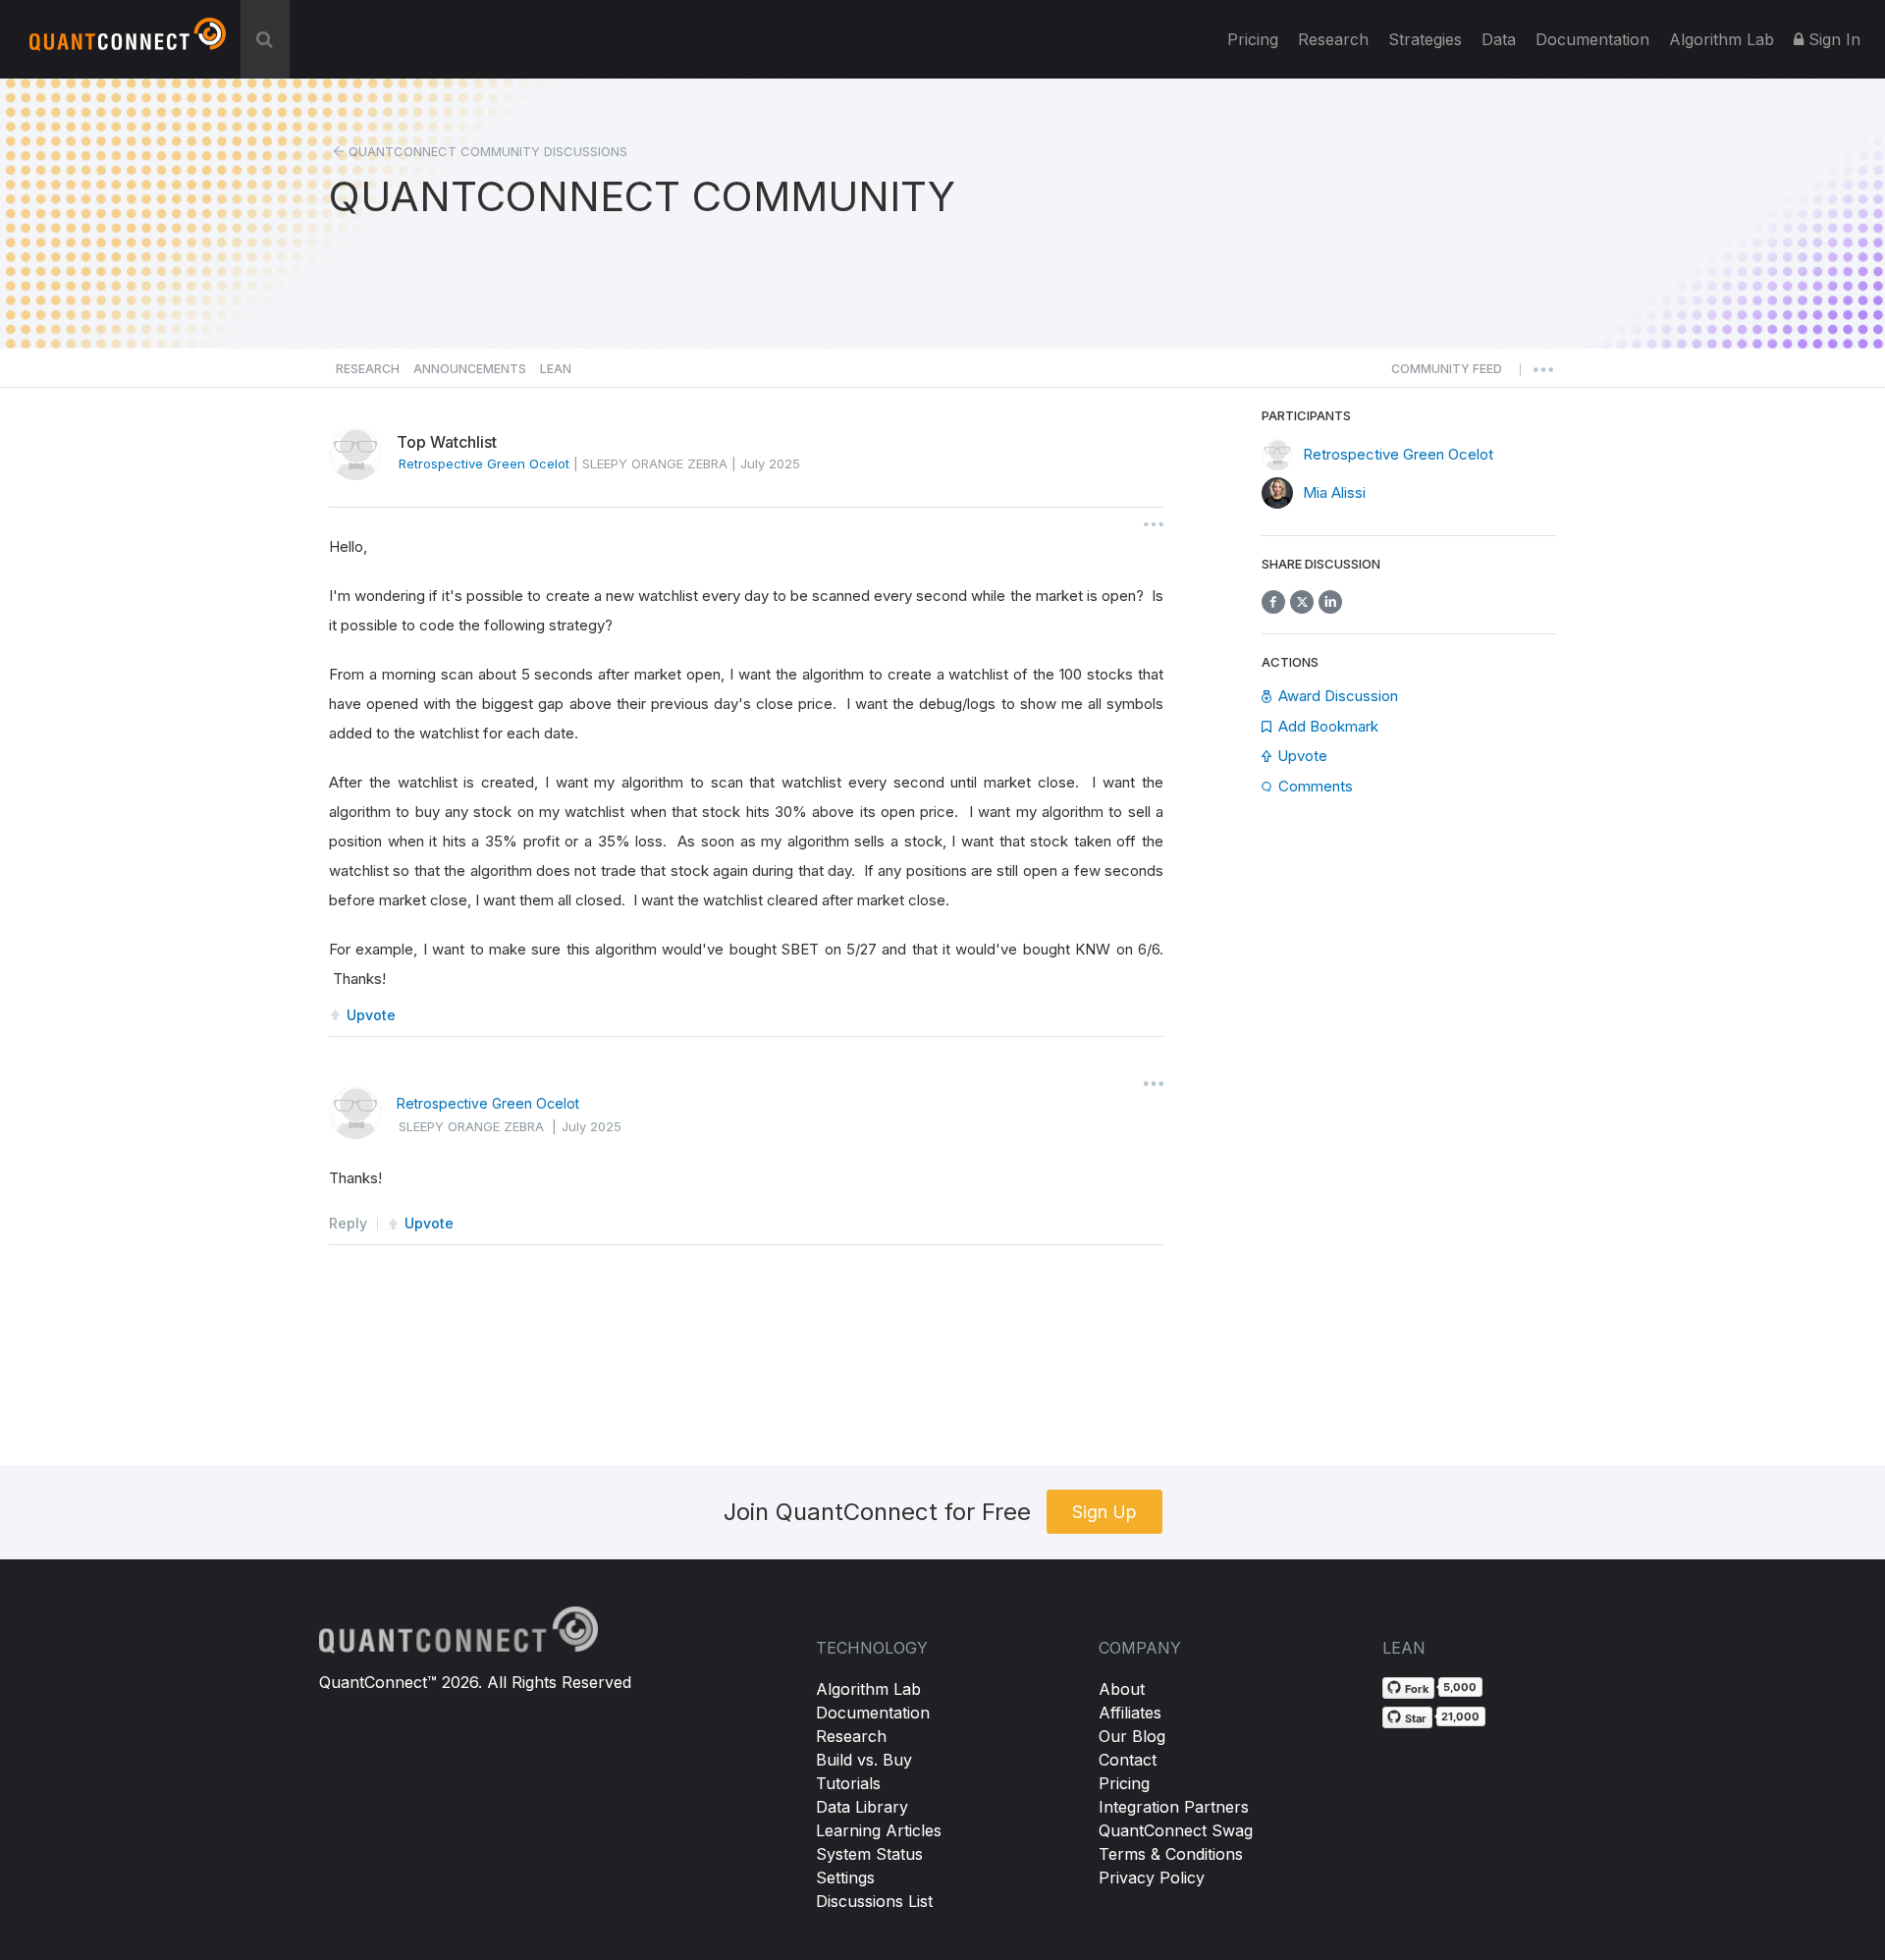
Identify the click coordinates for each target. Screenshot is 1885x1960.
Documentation (873, 1713)
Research (1333, 39)
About (1122, 1689)
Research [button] (368, 369)
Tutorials (848, 1783)
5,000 (1460, 1687)
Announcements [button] (470, 369)
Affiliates (1130, 1713)
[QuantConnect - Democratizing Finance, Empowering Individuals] (128, 42)
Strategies (1425, 39)
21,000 (1460, 1716)
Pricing (1253, 39)
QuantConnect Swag (1176, 1830)
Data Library (862, 1807)
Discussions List (874, 1901)
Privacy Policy (1152, 1878)
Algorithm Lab (868, 1689)
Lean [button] (556, 369)
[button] (1447, 374)
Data (1499, 39)
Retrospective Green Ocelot (488, 1103)
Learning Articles (879, 1830)
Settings (845, 1878)
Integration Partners (1174, 1807)
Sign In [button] (1832, 39)
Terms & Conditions (1171, 1854)
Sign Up (1104, 1512)
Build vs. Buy (864, 1760)
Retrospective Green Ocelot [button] (484, 463)
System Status (869, 1854)
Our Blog (1132, 1736)
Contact (1128, 1760)
